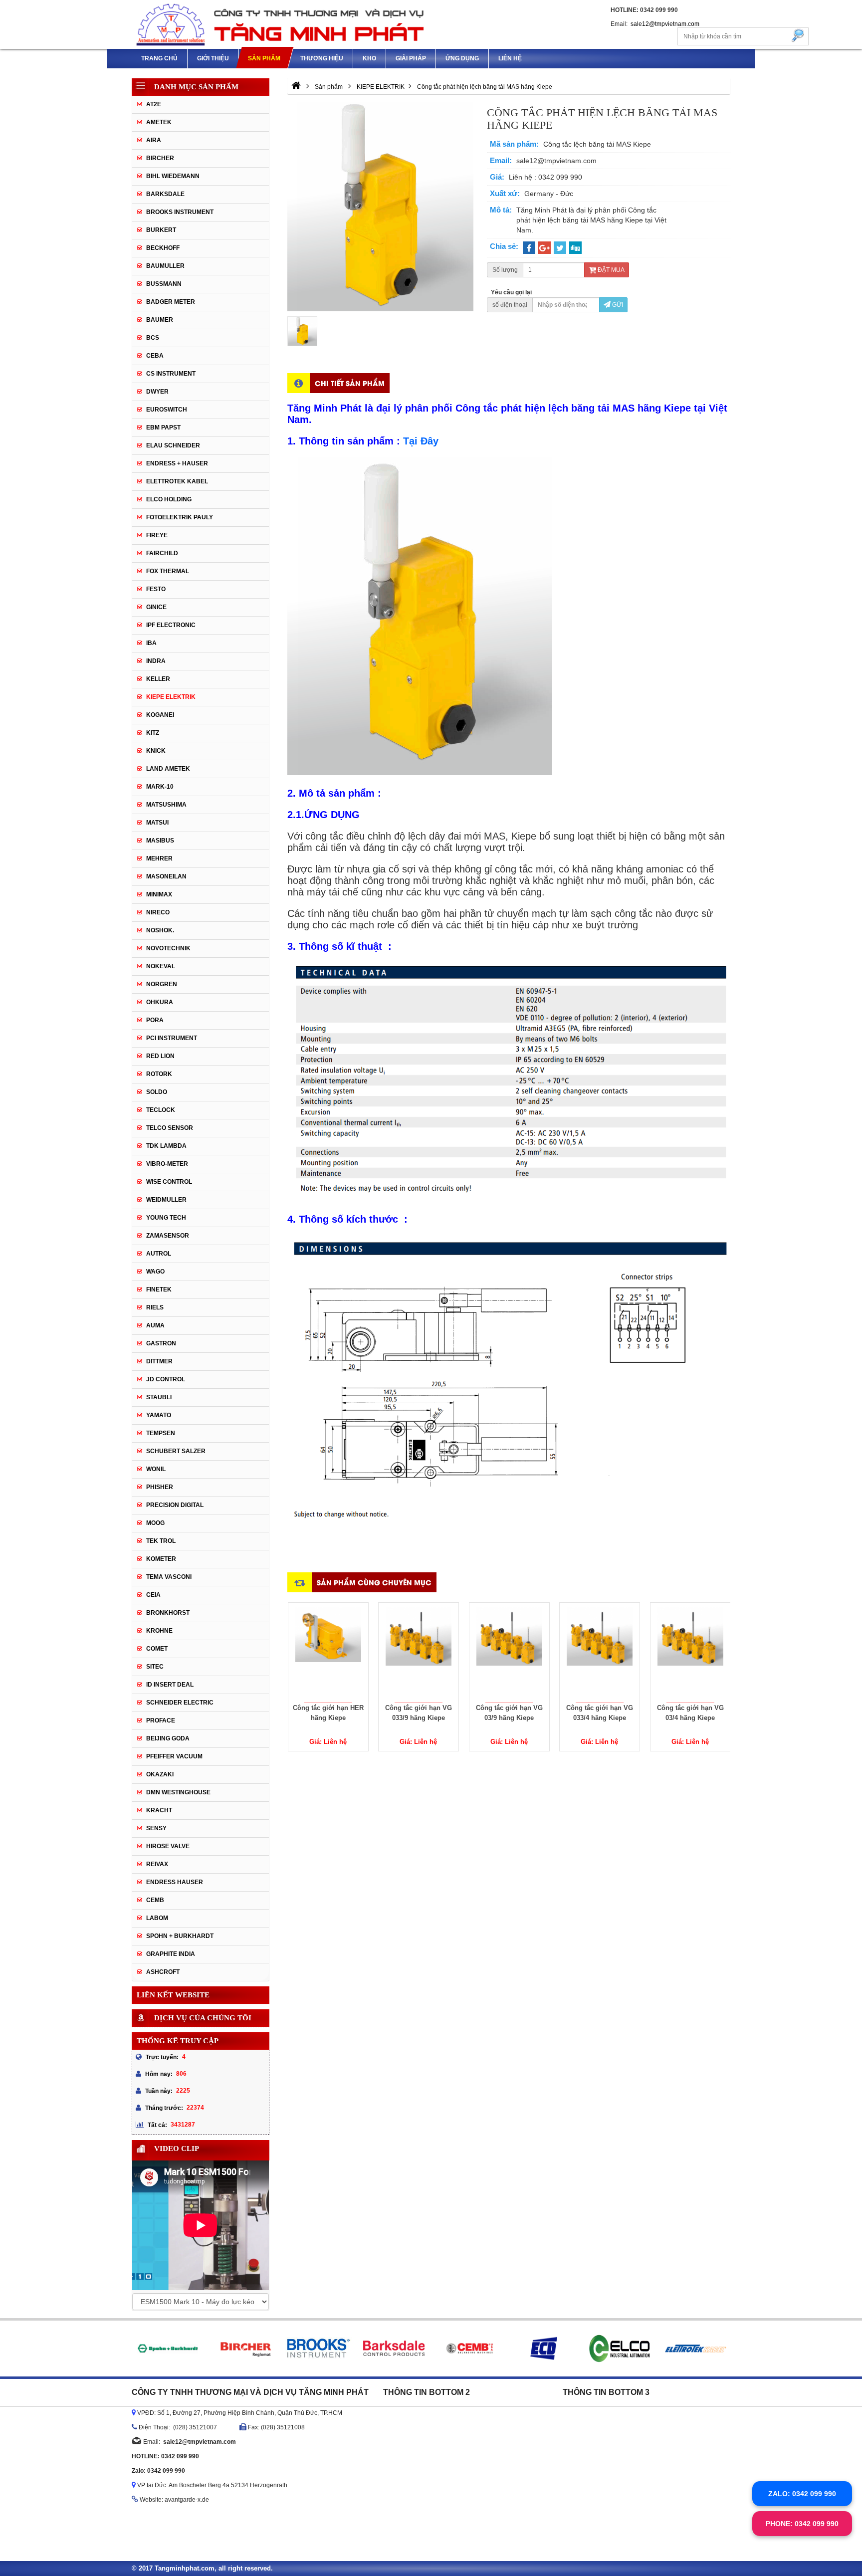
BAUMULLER (165, 266)
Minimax (159, 894)
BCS (153, 338)
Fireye (157, 535)
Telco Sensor (170, 1128)
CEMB (155, 1900)
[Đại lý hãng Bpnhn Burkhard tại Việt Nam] (167, 2349)
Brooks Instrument (180, 212)
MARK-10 (160, 787)
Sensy (156, 1828)
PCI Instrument (172, 1038)
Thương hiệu (322, 58)
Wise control (169, 1182)
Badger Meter (171, 302)
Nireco (158, 912)
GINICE (156, 607)
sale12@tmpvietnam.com (665, 24)
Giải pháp (411, 58)
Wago (155, 1272)
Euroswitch (167, 410)
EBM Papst (163, 428)
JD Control (166, 1379)
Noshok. (160, 930)
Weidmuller (166, 1200)
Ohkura (160, 1002)
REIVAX (157, 1864)
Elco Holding (169, 499)
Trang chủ (159, 58)
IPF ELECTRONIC (171, 625)
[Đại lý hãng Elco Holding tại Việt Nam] (620, 2349)
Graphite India (171, 1954)
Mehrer (159, 859)
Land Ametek (168, 769)
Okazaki (160, 1774)
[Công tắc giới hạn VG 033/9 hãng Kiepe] (419, 1653)
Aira (154, 140)
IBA (151, 643)
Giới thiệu (213, 58)
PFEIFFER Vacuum (174, 1756)
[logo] (281, 24)
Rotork (159, 1074)
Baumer (160, 320)
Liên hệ (510, 58)
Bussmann (164, 284)
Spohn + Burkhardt (180, 1936)
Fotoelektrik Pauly (180, 517)
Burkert (161, 230)
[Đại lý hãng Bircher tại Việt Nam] (243, 2349)
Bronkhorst (168, 1613)
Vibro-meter (167, 1164)
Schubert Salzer (176, 1451)
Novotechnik (168, 948)
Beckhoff (163, 248)
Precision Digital (175, 1505)
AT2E (154, 104)
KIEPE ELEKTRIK (171, 697)
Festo (156, 589)
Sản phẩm (264, 58)
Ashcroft (163, 1972)
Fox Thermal (168, 571)
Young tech (166, 1218)
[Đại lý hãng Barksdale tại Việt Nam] (394, 2349)
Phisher (160, 1487)
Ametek (159, 122)
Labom (157, 1918)
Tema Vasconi (169, 1577)
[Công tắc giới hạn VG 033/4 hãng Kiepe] (600, 1653)
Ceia (153, 1595)
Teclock (161, 1110)
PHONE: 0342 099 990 (802, 2524)
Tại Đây (421, 441)
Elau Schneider (173, 445)
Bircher (160, 158)
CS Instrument (171, 374)
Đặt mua (610, 270)
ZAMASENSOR (168, 1236)
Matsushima (166, 805)
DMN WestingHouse (178, 1792)
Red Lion (160, 1056)
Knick (156, 751)
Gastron (161, 1343)
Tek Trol (161, 1541)
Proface (161, 1720)
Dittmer (159, 1361)
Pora (155, 1020)
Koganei (160, 715)
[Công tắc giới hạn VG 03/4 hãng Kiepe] (690, 1653)
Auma (155, 1325)
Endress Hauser (175, 1882)
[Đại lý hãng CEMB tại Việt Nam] (469, 2349)
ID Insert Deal (170, 1685)
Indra (156, 661)
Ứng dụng (462, 58)
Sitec (155, 1667)
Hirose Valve (168, 1846)
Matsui (157, 823)
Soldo (157, 1092)
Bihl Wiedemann (173, 176)
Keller (158, 679)
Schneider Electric (180, 1703)
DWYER (157, 392)
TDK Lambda (166, 1146)
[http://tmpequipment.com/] (296, 87)
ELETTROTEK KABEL (177, 481)
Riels (155, 1307)
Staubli (159, 1397)
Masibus (160, 841)
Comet (157, 1649)
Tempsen (161, 1433)
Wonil (156, 1469)
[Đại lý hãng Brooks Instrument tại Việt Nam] (318, 2349)
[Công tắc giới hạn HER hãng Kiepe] (328, 1653)
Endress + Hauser (177, 463)
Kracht (159, 1810)
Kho (369, 58)
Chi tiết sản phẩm (350, 383)
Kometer (161, 1559)
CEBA (155, 356)
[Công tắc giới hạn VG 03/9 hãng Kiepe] (509, 1653)
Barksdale (165, 194)
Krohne (159, 1631)
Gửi (617, 305)
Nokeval (161, 966)
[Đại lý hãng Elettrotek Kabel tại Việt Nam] (696, 2349)
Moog (155, 1523)
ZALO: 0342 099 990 (802, 2494)
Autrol (159, 1254)
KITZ (153, 733)
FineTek (159, 1289)
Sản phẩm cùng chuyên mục (374, 1582)
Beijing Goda (168, 1738)
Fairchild (162, 553)
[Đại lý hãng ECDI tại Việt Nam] (544, 2349)
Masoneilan (166, 876)
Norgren (162, 984)
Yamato (159, 1415)
